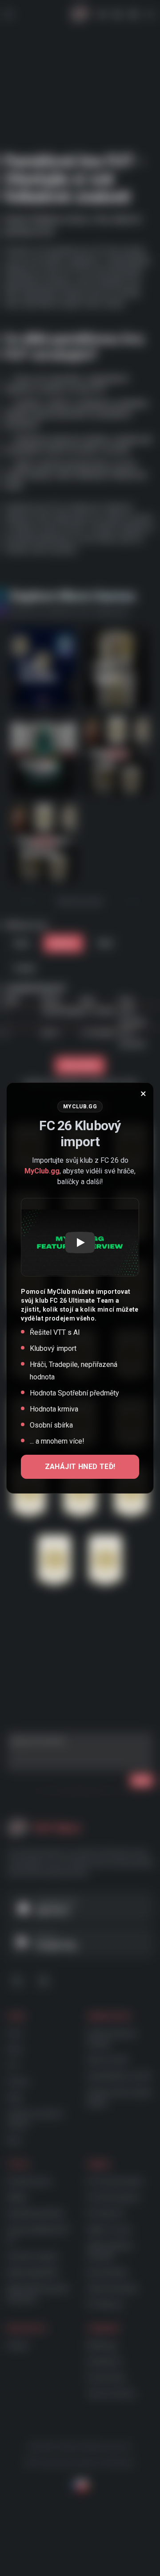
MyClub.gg (42, 1171)
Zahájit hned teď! (80, 1467)
